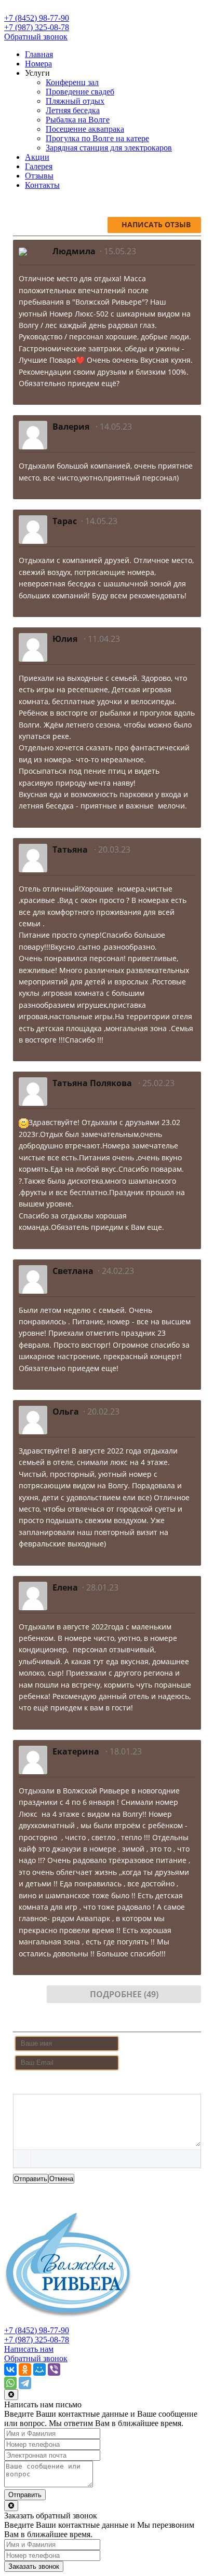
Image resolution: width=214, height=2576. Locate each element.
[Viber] (54, 2369)
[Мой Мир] (39, 2369)
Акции (37, 157)
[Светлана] (33, 1278)
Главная (39, 54)
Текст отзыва (38, 2084)
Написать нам (29, 2349)
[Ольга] (33, 1419)
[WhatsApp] (10, 2383)
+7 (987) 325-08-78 (37, 27)
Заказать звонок (34, 2566)
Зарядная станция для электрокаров (109, 148)
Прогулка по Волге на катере (97, 138)
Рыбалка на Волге (78, 120)
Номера (38, 64)
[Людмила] (23, 251)
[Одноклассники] (25, 2369)
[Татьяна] (33, 857)
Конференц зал (72, 82)
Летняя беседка (73, 110)
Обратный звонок (36, 37)
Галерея (39, 166)
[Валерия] (33, 435)
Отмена (61, 2179)
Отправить (31, 2179)
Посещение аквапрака (85, 129)
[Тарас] (33, 529)
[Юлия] (33, 646)
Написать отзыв (156, 224)
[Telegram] (25, 2383)
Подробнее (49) (124, 1994)
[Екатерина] (33, 1759)
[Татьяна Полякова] (33, 1091)
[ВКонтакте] (10, 2369)
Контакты (42, 185)
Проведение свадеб (80, 92)
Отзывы (39, 176)
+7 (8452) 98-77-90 (37, 18)
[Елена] (33, 1595)
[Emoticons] (22, 2159)
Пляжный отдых (75, 101)
